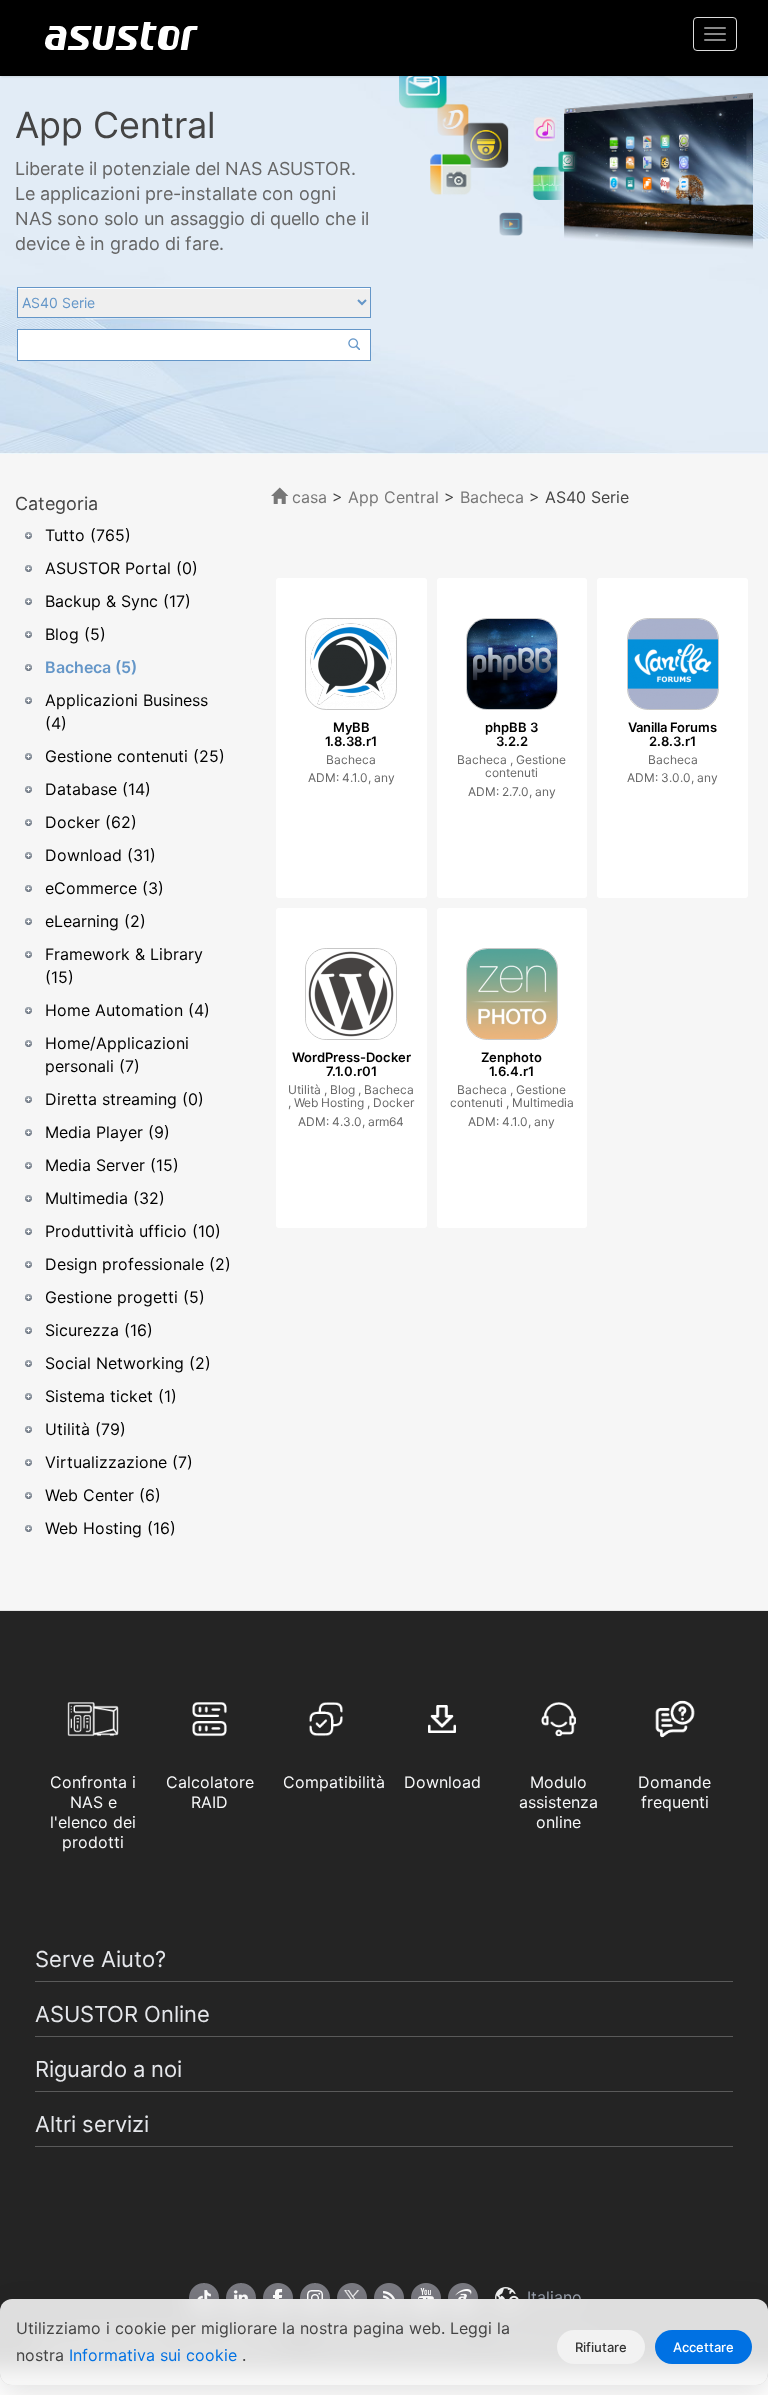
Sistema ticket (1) (111, 1396)
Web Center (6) (103, 1495)
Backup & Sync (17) (118, 601)
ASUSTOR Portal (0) (121, 568)
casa (307, 497)
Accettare (703, 2347)
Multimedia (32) (105, 1198)
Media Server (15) (112, 1165)
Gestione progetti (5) (125, 1297)
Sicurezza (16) (99, 1330)
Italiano (552, 2297)
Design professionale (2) (138, 1264)
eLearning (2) (95, 921)
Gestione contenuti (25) (135, 756)
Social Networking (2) (128, 1363)
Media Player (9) (107, 1132)
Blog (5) (75, 634)
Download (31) (100, 855)
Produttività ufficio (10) (133, 1231)
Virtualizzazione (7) (119, 1462)
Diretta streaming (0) (124, 1099)
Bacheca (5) (91, 667)
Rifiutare (601, 2347)
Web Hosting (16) (110, 1528)
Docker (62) (91, 822)
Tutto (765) (88, 535)
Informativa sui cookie (155, 2355)
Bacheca (494, 497)
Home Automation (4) (127, 1010)
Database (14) (98, 789)
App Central (393, 497)
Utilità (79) (85, 1429)
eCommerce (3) (104, 888)
